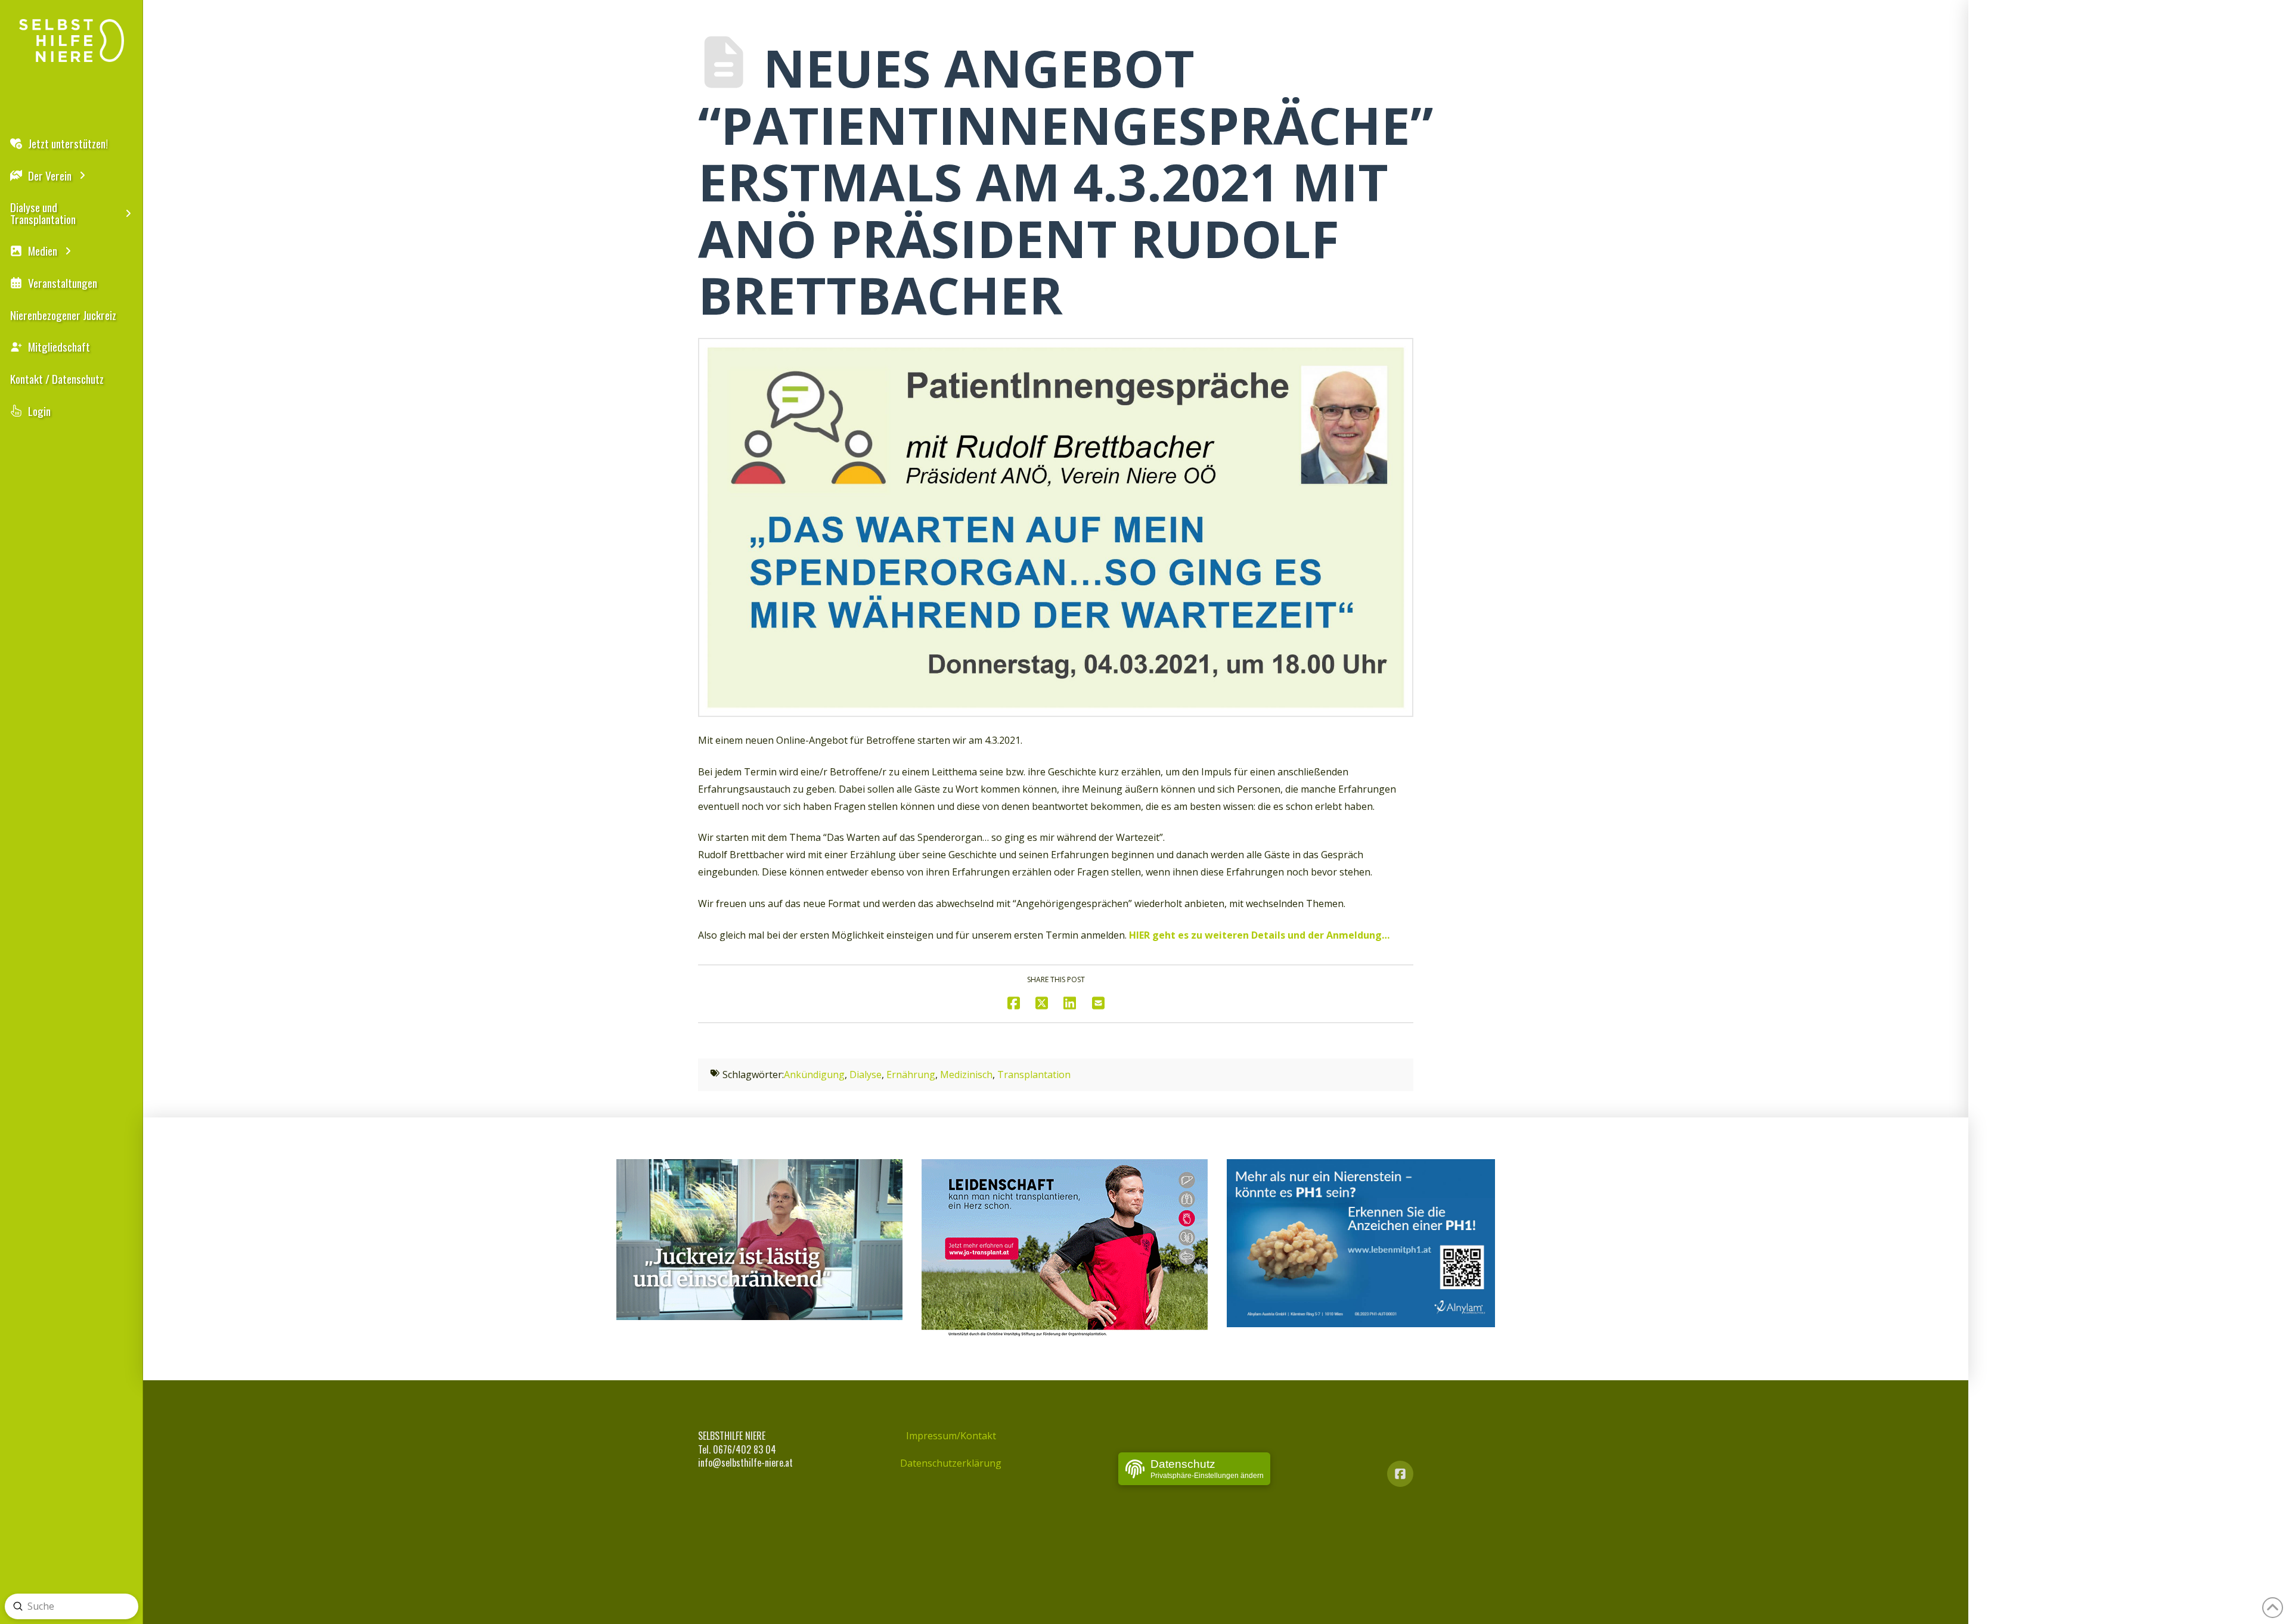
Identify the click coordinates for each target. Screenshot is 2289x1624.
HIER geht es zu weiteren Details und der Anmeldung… (1259, 935)
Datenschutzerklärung (951, 1463)
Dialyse (866, 1075)
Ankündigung (814, 1075)
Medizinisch (966, 1075)
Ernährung (911, 1075)
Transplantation (1034, 1075)
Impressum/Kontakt (951, 1436)
